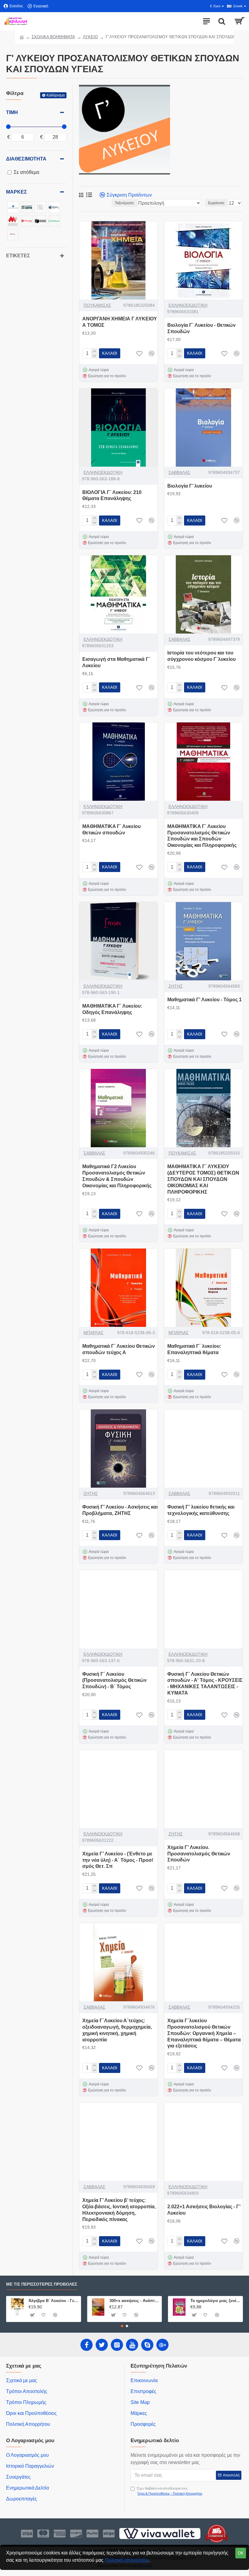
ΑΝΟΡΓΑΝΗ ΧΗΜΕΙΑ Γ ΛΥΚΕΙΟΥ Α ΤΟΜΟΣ (120, 322)
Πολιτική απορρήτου (127, 2560)
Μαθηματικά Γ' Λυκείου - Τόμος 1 (205, 1000)
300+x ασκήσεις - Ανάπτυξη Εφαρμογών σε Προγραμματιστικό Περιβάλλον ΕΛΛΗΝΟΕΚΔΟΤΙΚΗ (134, 2301)
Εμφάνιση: (217, 203)
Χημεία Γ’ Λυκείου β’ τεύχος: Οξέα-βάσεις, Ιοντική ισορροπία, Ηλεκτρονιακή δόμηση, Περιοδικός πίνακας (119, 2210)
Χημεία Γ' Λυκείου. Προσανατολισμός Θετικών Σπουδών (199, 1854)
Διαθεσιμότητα (26, 159)
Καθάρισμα (56, 95)
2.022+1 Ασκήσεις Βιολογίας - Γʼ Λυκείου (204, 2210)
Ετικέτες (18, 256)
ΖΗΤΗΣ (176, 986)
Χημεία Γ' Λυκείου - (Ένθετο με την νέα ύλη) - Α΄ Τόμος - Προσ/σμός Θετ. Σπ (118, 1860)
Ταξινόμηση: (125, 203)
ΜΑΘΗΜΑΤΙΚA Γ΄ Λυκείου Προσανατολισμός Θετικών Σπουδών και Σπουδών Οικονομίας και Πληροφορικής (202, 836)
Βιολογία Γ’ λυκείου (190, 486)
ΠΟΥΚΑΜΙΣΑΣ (97, 305)
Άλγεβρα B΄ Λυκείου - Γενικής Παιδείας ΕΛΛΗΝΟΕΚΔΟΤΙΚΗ (54, 2301)
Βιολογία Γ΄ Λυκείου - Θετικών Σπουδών (201, 328)
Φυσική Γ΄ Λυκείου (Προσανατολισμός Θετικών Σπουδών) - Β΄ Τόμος (114, 1680)
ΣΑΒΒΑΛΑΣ (179, 472)
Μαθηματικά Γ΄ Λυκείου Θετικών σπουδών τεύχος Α (119, 1349)
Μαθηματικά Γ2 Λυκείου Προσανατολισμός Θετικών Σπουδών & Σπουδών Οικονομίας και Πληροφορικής (117, 1176)
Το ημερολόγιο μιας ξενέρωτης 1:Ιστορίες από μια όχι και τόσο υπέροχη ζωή (215, 2301)
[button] (122, 2326)
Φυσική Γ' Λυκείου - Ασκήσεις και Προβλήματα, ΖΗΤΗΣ (120, 1510)
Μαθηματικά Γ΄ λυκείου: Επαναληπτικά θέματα (194, 1349)
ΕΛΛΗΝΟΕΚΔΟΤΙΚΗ (188, 305)
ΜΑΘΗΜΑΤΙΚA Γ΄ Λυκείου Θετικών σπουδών (111, 830)
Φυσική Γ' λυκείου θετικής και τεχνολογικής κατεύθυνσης (201, 1510)
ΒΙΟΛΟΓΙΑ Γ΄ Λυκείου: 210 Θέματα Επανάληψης (112, 495)
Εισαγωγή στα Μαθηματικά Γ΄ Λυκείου (116, 662)
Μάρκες (17, 192)
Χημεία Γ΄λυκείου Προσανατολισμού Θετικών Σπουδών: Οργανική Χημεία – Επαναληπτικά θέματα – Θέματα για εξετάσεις (204, 2033)
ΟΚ (241, 2553)
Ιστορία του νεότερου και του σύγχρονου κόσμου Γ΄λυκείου (201, 656)
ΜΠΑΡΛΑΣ (94, 1333)
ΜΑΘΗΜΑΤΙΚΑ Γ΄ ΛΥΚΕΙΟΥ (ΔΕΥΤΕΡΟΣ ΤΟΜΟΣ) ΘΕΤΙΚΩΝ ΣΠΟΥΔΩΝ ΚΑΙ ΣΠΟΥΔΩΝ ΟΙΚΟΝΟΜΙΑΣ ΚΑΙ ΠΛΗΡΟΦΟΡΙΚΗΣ (203, 1179)
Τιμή (12, 112)
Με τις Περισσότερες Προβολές (42, 2284)
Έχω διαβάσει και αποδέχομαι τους (169, 2491)
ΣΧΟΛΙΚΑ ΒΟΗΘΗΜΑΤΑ (53, 37)
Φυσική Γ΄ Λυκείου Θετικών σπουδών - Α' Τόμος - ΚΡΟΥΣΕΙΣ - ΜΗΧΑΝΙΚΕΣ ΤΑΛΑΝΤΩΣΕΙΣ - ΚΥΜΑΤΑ (205, 1684)
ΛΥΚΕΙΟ (90, 37)
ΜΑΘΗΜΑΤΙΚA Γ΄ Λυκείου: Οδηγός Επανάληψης (112, 1009)
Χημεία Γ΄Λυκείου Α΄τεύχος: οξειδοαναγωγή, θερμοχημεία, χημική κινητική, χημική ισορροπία (117, 2030)
